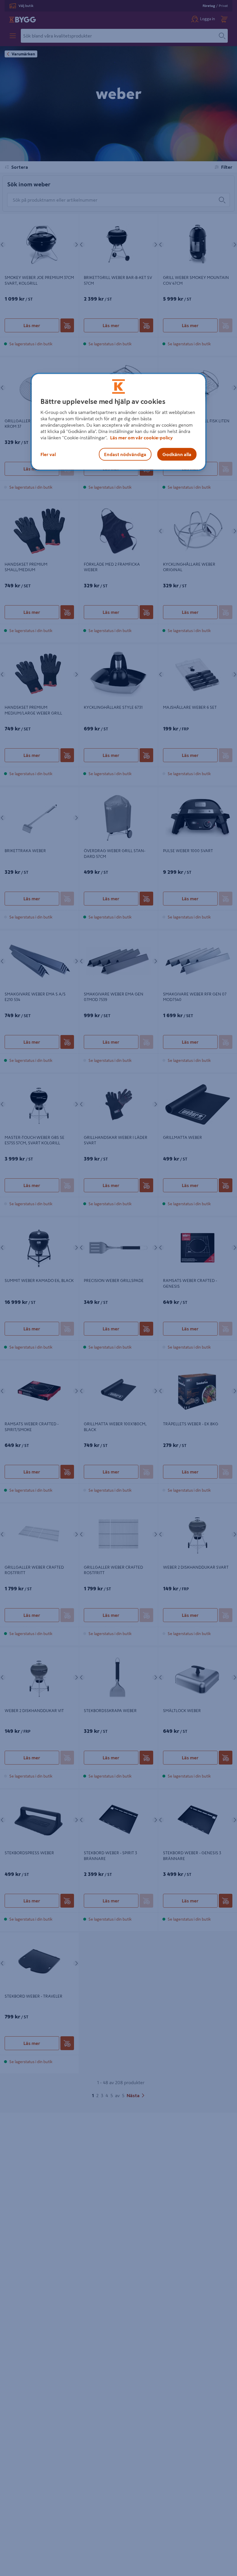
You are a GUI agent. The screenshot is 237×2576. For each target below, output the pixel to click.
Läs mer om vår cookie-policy (141, 438)
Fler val (48, 454)
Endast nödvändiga (125, 454)
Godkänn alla (177, 454)
